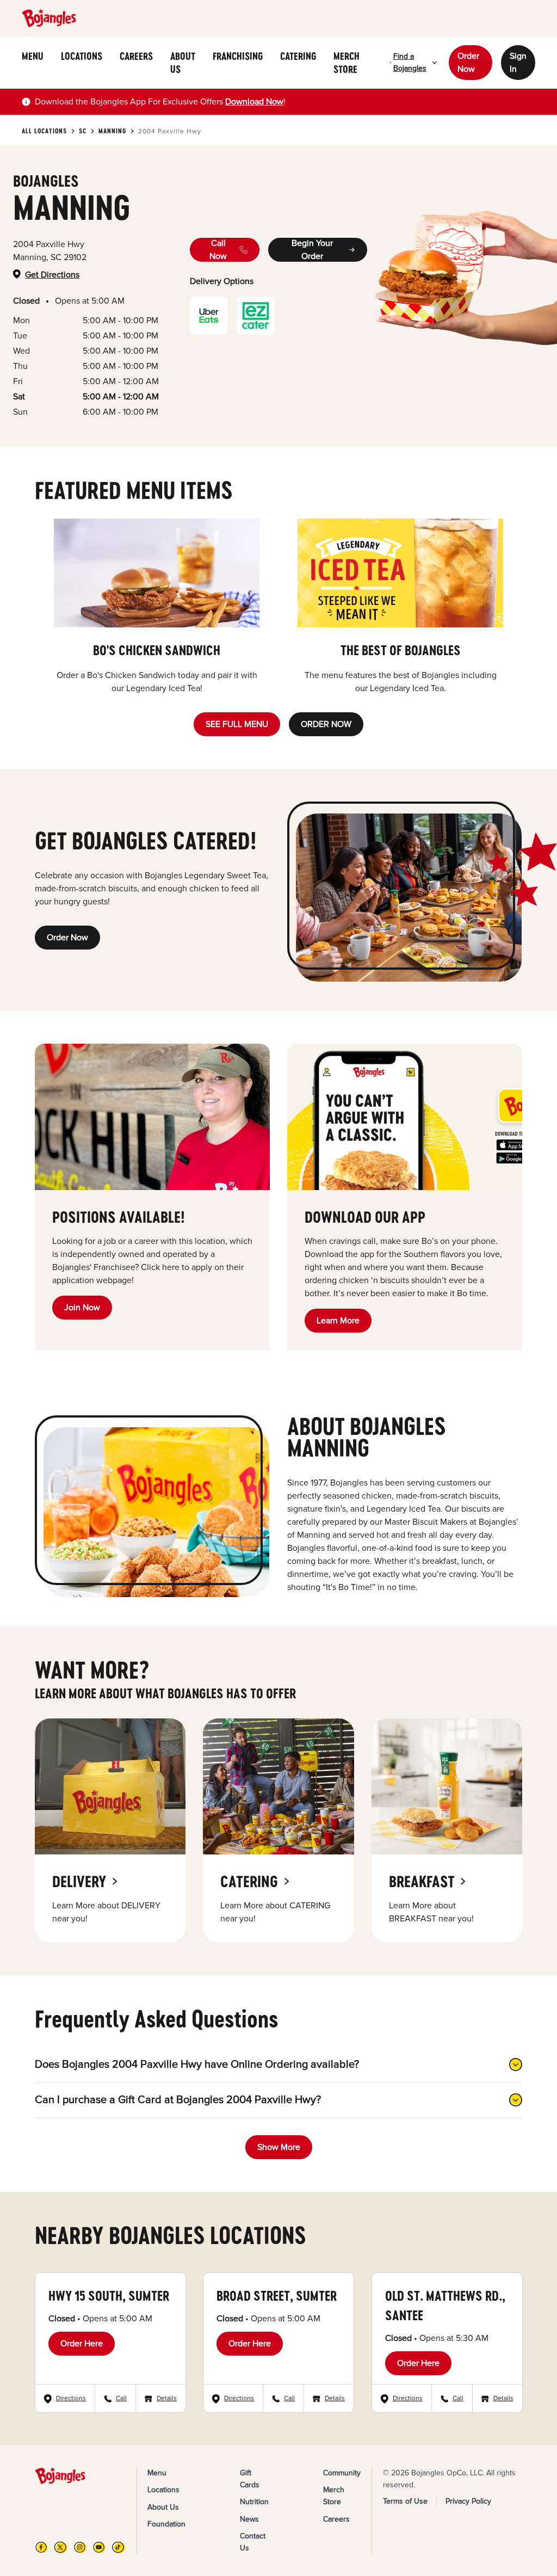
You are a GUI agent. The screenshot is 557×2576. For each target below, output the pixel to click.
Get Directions (52, 275)
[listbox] (278, 607)
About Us (163, 2507)
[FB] (42, 2547)
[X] (61, 2547)
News (249, 2519)
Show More (279, 2147)
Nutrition (254, 2502)
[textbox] (160, 102)
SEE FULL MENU (237, 724)
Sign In (518, 63)
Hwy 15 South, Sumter (109, 2295)
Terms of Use (405, 2501)
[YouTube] (99, 2547)
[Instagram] (80, 2547)
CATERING (298, 56)
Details (167, 2398)
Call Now (218, 250)
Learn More (338, 1321)
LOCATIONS (82, 56)
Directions (71, 2398)
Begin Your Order (312, 250)
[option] (157, 607)
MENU (33, 56)
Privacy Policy (468, 2501)
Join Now (82, 1308)
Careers (336, 2519)
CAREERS (136, 56)
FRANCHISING (238, 56)
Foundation (166, 2524)
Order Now (468, 63)
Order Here (82, 2344)
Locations (163, 2490)
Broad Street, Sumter (277, 2295)
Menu (157, 2473)
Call (121, 2398)
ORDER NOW (326, 724)
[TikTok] (118, 2547)
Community (342, 2473)
